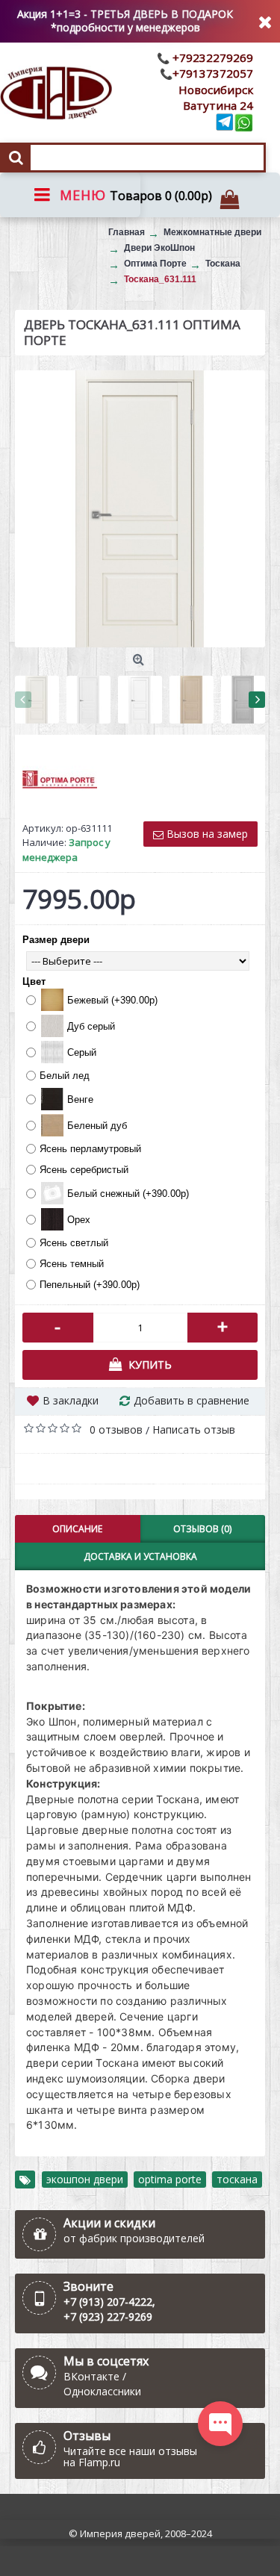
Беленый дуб (97, 1126)
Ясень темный (72, 1264)
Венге (80, 1099)
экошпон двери (85, 2179)
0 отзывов (116, 1429)
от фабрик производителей (134, 2238)
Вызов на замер (206, 834)
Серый (82, 1052)
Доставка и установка (140, 1556)
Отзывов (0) (202, 1529)
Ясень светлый (74, 1243)
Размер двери (56, 940)
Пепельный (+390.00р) (90, 1285)
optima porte (170, 2179)
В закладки (71, 1400)
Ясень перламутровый (90, 1149)
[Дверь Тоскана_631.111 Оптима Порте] (140, 509)
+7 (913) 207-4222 (108, 2302)
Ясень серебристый (84, 1170)
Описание (77, 1529)
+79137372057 (213, 73)
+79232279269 (211, 57)
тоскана (237, 2179)
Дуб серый (91, 1026)
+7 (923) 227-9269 (108, 2317)
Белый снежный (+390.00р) (128, 1194)
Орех (79, 1220)
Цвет (34, 981)
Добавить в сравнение (192, 1400)
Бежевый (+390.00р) (112, 1000)
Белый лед (65, 1076)
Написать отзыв (194, 1429)
